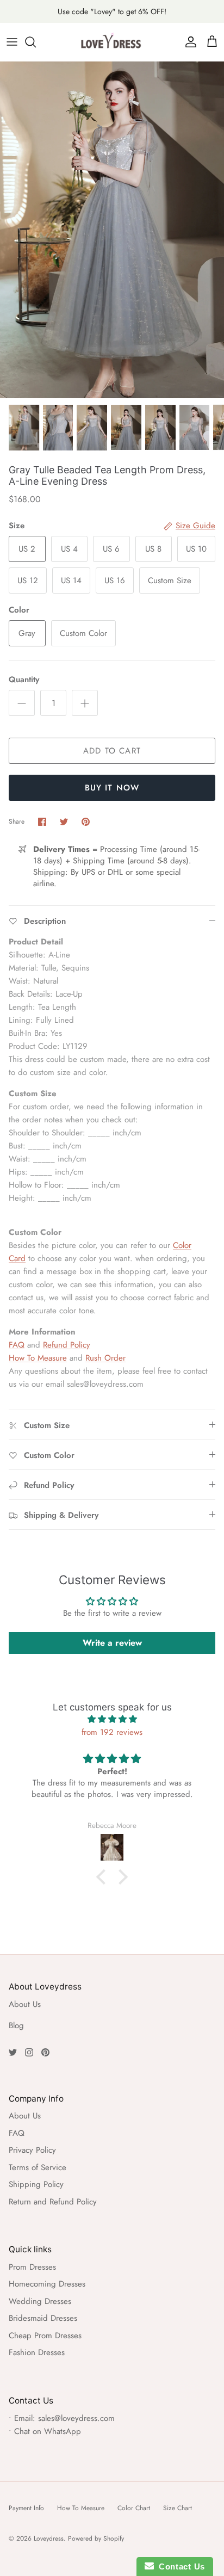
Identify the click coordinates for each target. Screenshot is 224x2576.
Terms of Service (38, 2167)
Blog (16, 2025)
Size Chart (178, 2508)
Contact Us (179, 2566)
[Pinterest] (45, 2052)
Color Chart (134, 2508)
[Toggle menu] (12, 42)
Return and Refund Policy (53, 2202)
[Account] (188, 42)
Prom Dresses (32, 2267)
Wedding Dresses (40, 2301)
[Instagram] (29, 2052)
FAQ (17, 1345)
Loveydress (49, 2538)
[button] (104, 1877)
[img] (112, 1719)
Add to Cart (112, 751)
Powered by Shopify (96, 2538)
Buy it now (112, 788)
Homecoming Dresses (47, 2284)
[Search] (36, 42)
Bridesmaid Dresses (43, 2318)
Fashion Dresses (37, 2352)
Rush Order (105, 1358)
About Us (25, 2004)
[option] (112, 230)
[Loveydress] (112, 42)
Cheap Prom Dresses (45, 2336)
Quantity (24, 680)
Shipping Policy (36, 2184)
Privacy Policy (32, 2150)
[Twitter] (13, 2052)
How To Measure (38, 1358)
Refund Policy (67, 1345)
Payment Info (26, 2508)
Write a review (112, 1643)
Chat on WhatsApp (48, 2431)
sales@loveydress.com (76, 2418)
